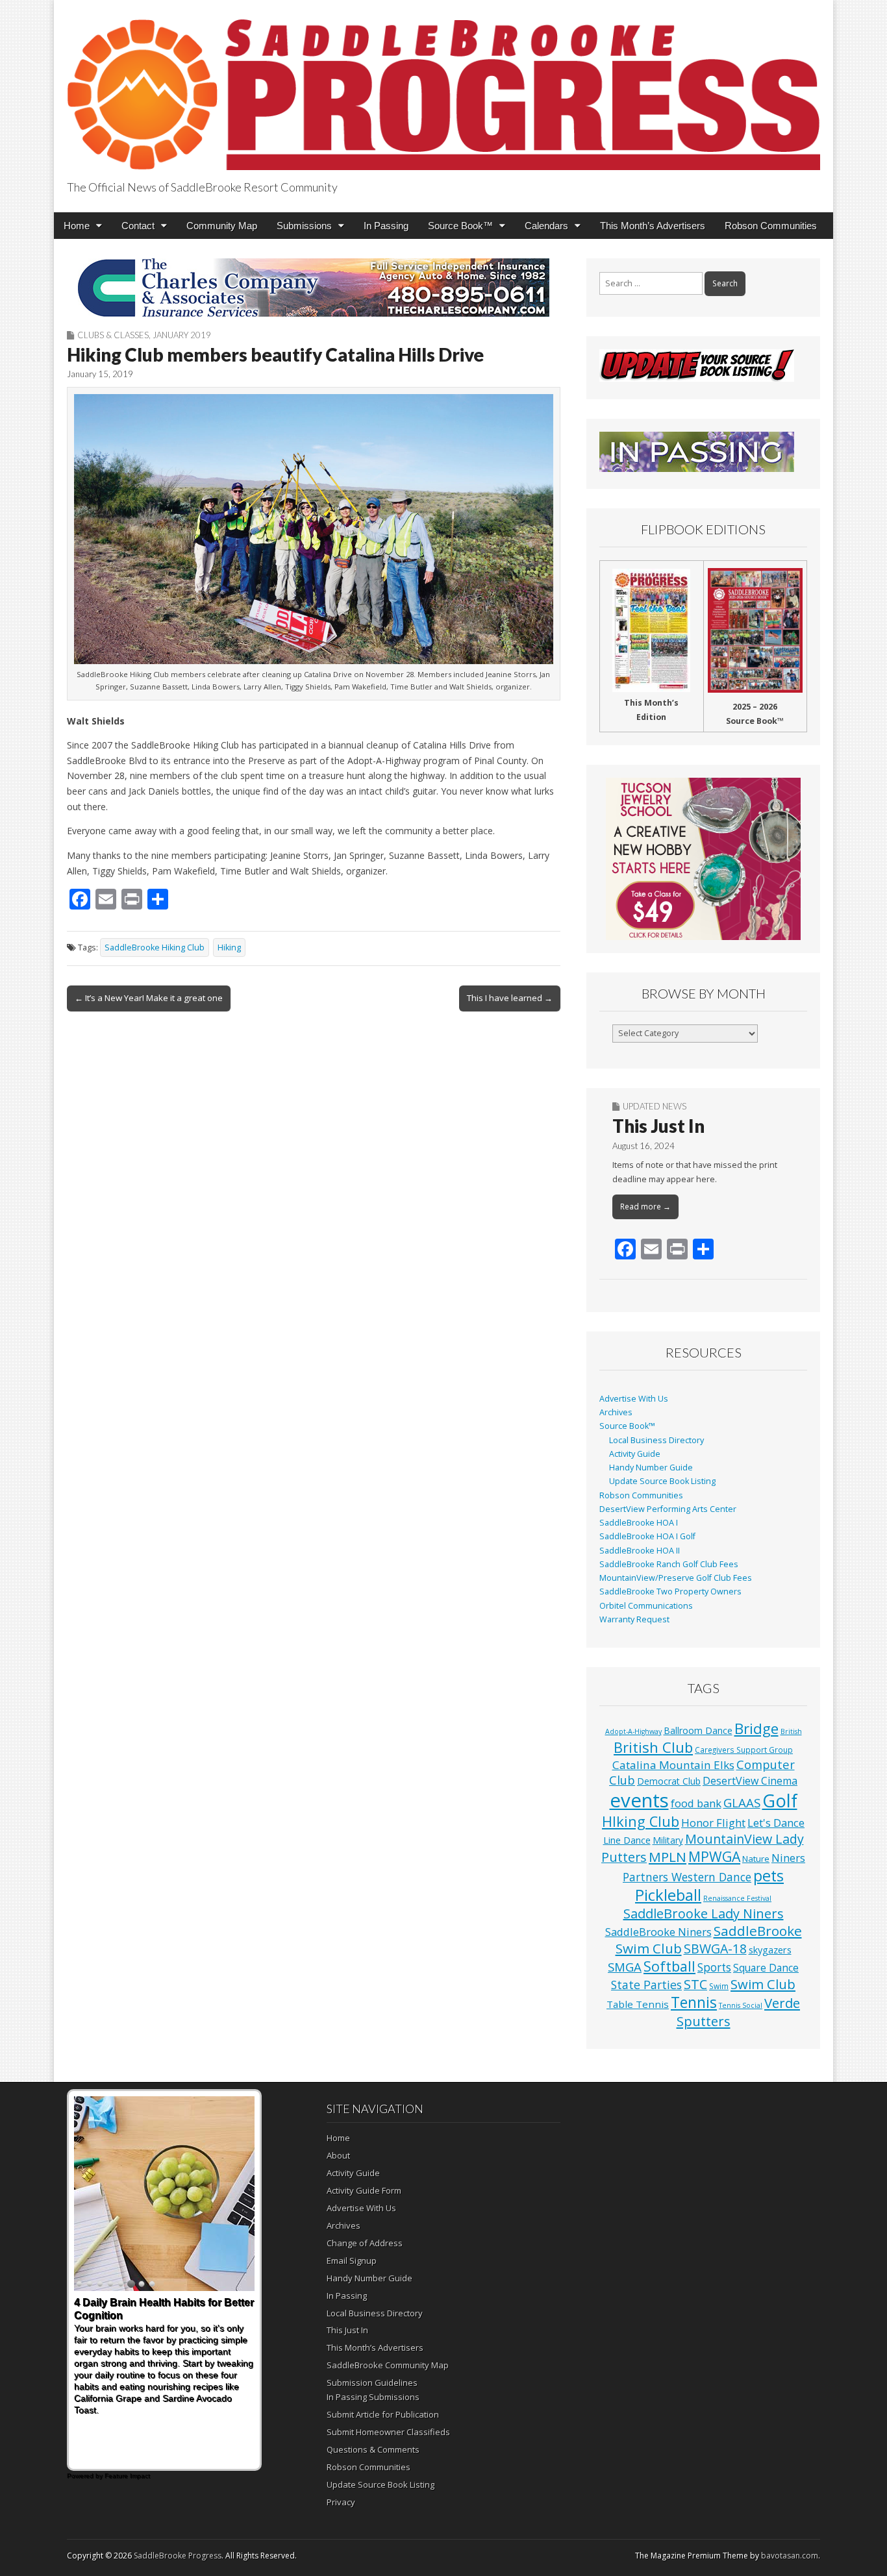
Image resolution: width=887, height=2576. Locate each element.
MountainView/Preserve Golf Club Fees (676, 1578)
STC (695, 1984)
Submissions (304, 226)
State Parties (646, 1985)
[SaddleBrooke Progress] (443, 87)
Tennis (694, 2002)
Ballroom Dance (698, 1730)
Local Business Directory (656, 1440)
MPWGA (714, 1856)
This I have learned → (510, 998)
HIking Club (641, 1821)
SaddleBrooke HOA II (640, 1551)
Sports (714, 1967)
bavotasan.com (790, 2556)
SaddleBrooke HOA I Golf (647, 1536)
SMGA (625, 1967)
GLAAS (742, 1802)
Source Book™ (460, 226)
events (639, 1800)
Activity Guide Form (364, 2190)
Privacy (341, 2502)
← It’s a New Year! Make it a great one (149, 998)
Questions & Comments (373, 2449)
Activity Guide (635, 1454)
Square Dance (766, 1968)
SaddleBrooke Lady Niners (704, 1913)
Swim (719, 1986)
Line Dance (627, 1840)
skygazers (770, 1950)
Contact (138, 226)
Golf (780, 1801)
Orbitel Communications (646, 1606)
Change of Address (365, 2243)
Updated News (655, 1106)
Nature (756, 1859)
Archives (616, 1412)
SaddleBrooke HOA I (639, 1523)
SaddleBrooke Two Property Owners (670, 1591)
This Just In (658, 1126)
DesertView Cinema (750, 1781)
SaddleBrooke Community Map (388, 2365)
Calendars (546, 226)
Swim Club (763, 1984)
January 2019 (182, 335)
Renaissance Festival (737, 1898)
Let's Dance (776, 1823)
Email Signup (352, 2260)
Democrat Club (669, 1781)
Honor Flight (713, 1823)
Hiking (229, 947)
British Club (653, 1747)
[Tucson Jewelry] (703, 859)
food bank (696, 1803)
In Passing (386, 226)
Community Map (222, 226)
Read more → (645, 1207)
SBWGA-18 (715, 1949)
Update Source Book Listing (662, 1481)
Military (668, 1840)
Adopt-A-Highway (633, 1731)
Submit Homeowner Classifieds (388, 2432)
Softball (669, 1966)
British (791, 1731)
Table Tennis (638, 2004)
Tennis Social (741, 2005)
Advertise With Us (634, 1399)
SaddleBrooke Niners (658, 1932)
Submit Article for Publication (383, 2414)
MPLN (668, 1857)
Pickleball (668, 1895)
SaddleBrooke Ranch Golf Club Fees (669, 1564)
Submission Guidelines (372, 2383)
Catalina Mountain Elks (673, 1765)
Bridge (756, 1728)
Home (77, 226)
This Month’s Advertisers (653, 226)
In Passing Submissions (373, 2397)
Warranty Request (634, 1619)
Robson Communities (771, 226)
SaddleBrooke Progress (178, 2556)
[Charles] (314, 288)
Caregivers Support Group (744, 1750)
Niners (788, 1858)
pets (768, 1876)
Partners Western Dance (687, 1877)
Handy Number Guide (651, 1468)
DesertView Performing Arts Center (668, 1509)
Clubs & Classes (113, 335)
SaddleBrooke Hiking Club (155, 947)
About (338, 2155)
